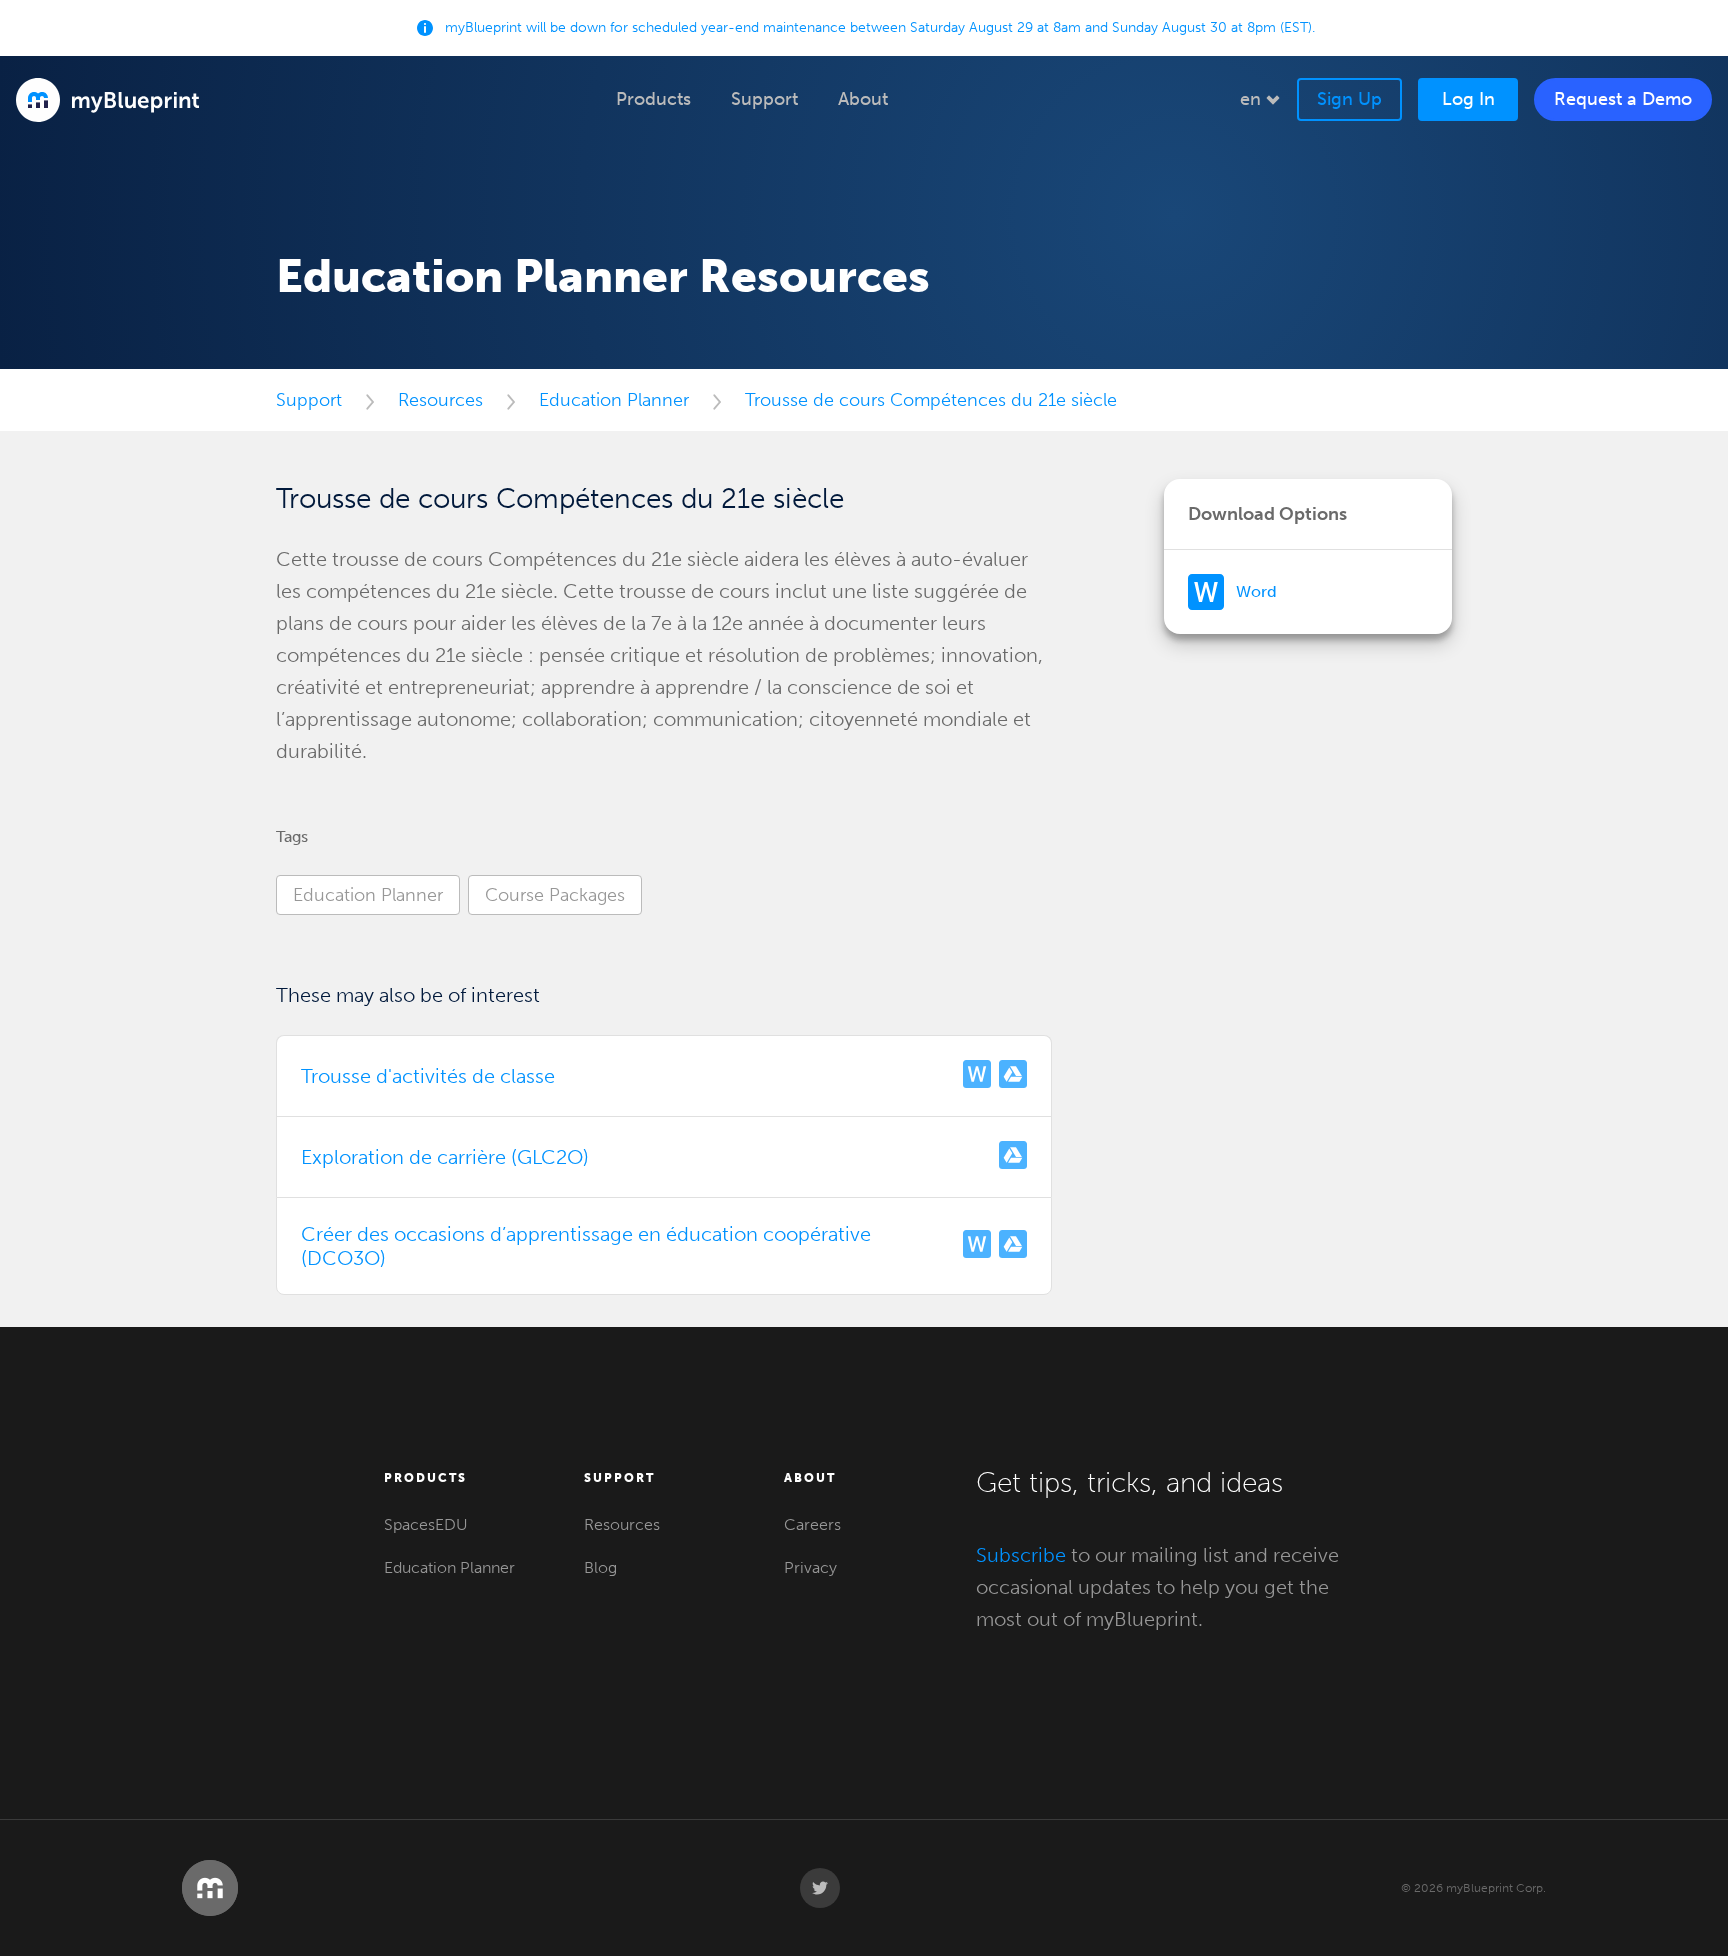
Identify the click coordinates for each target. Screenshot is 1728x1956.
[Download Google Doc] (1013, 1076)
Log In (1468, 99)
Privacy (810, 1567)
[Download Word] (977, 1076)
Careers (812, 1524)
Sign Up (1349, 99)
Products (425, 1478)
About (810, 1478)
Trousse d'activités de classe (428, 1076)
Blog (600, 1567)
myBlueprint (108, 100)
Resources (440, 400)
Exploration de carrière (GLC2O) (445, 1157)
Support (309, 400)
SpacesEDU (426, 1524)
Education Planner (614, 400)
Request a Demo (1623, 99)
